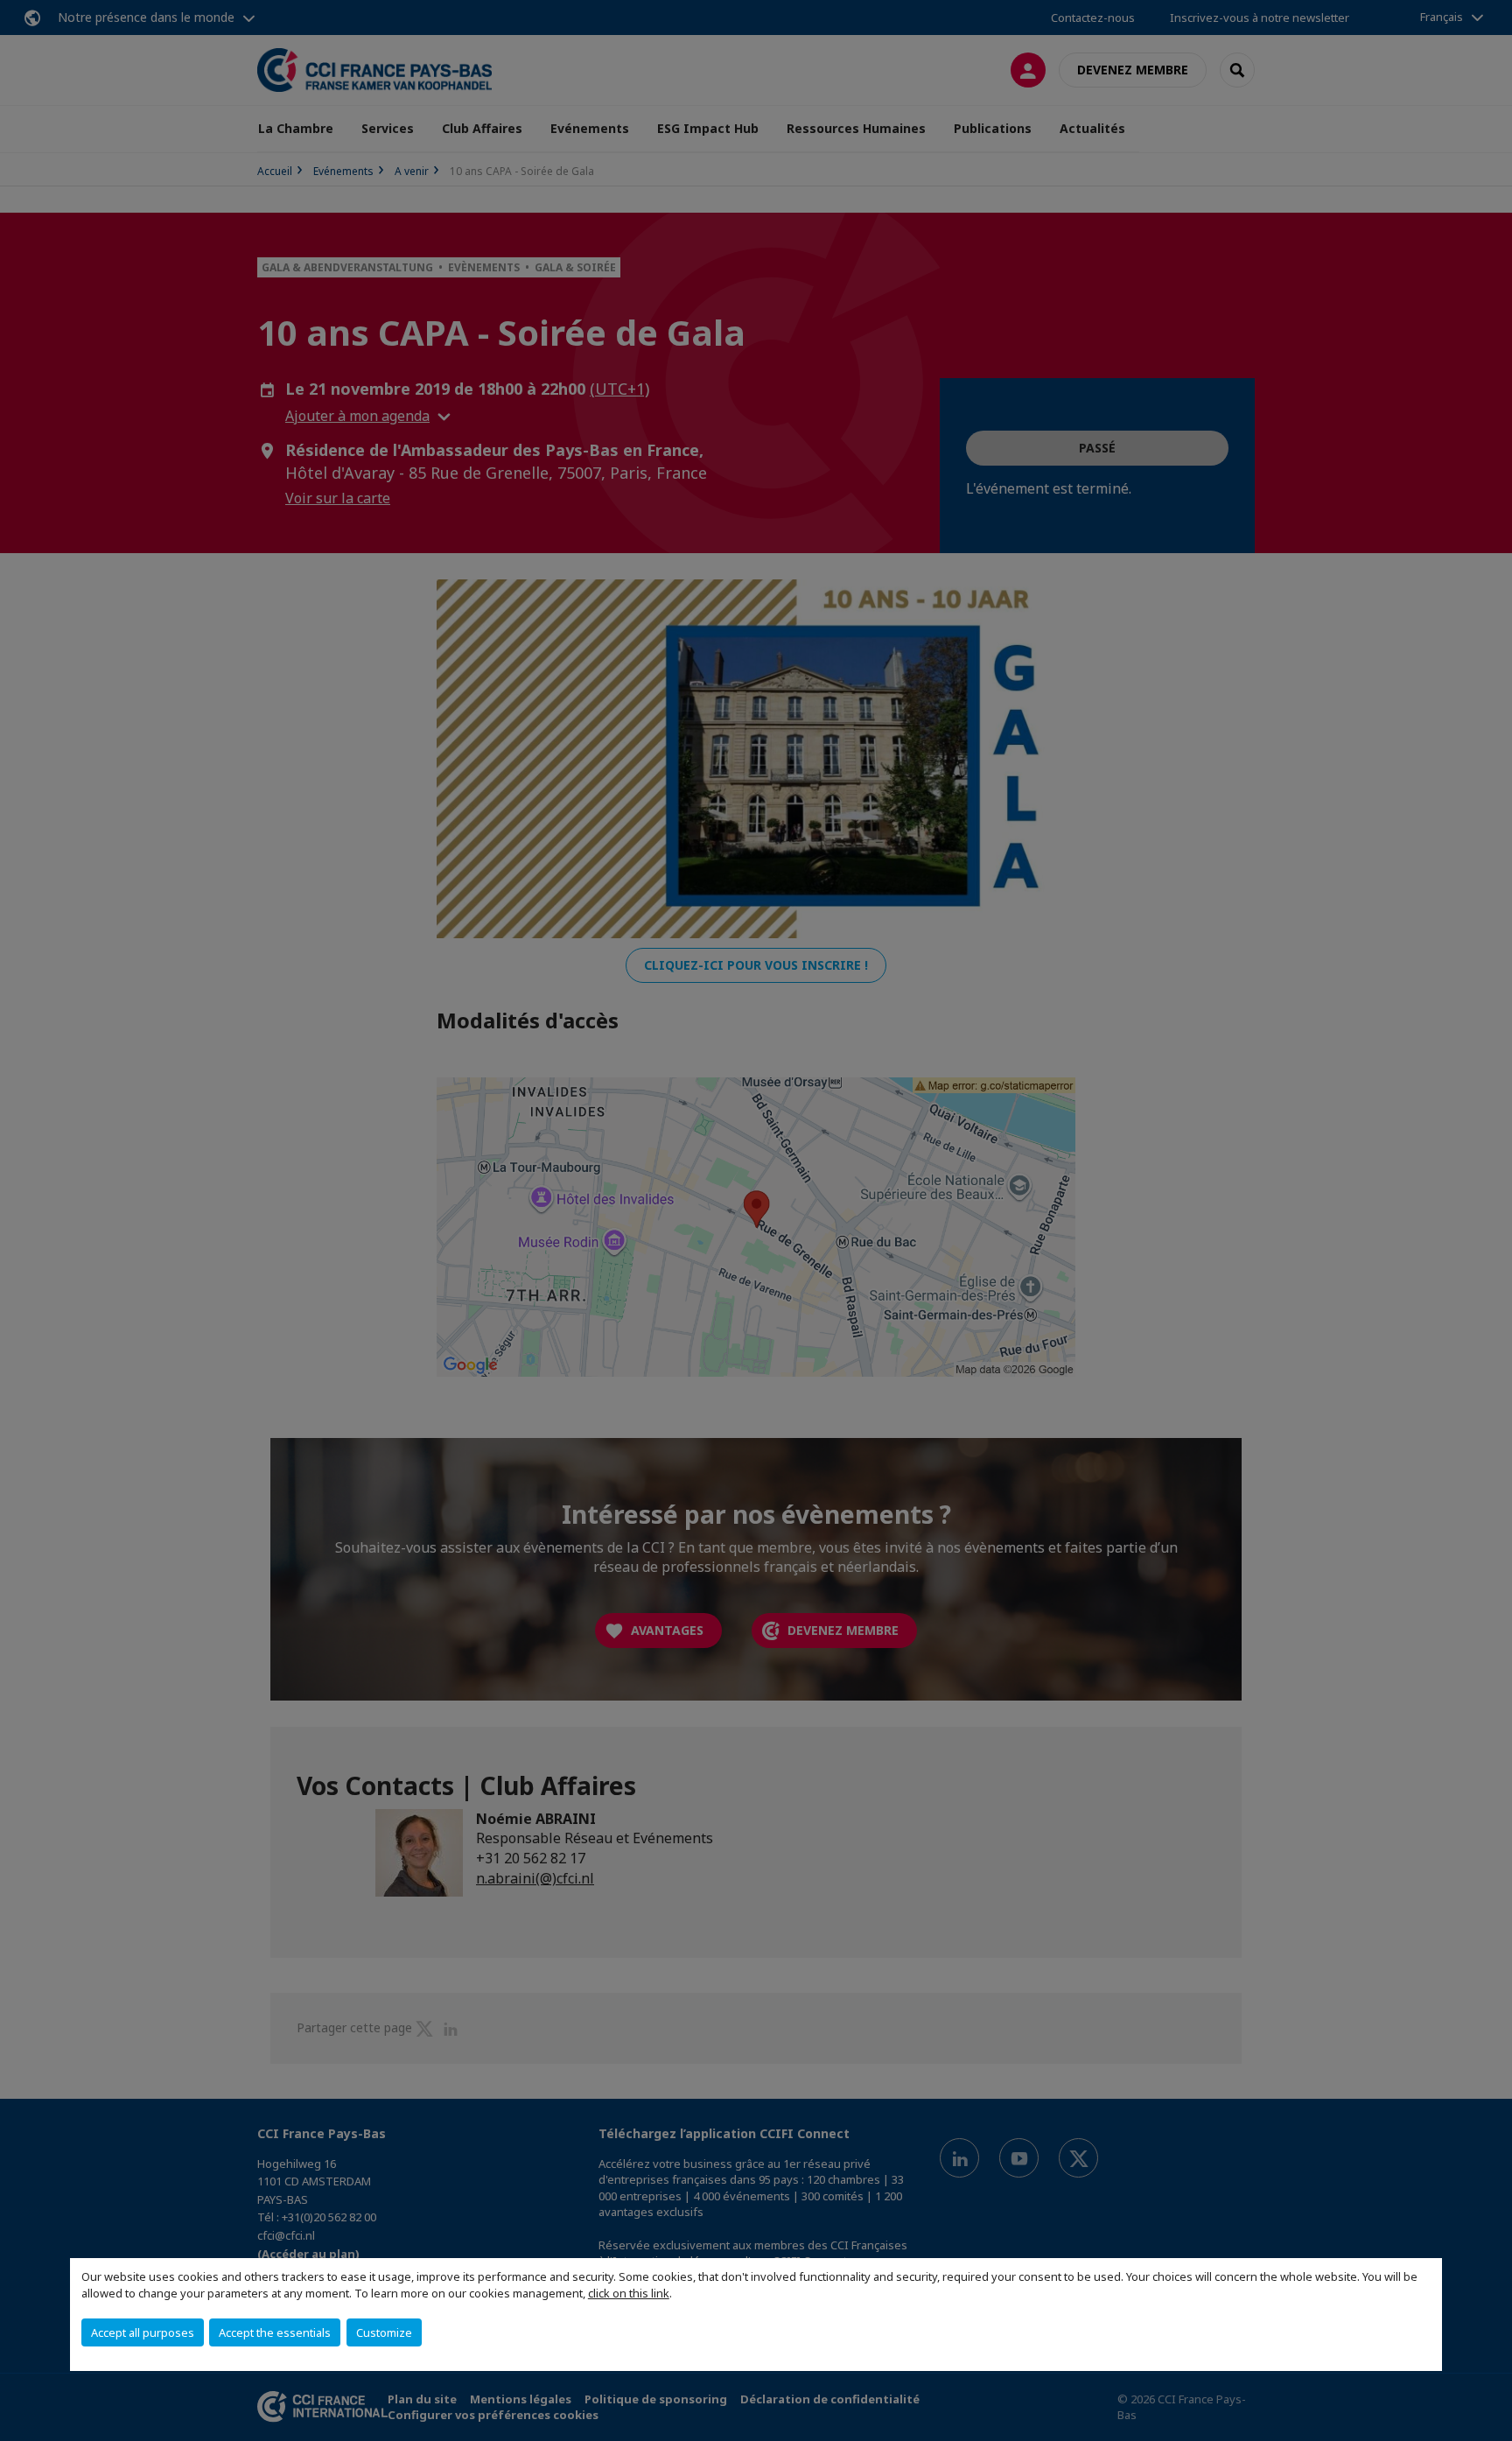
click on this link (629, 2293)
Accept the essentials (275, 2332)
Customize (384, 2332)
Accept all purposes (143, 2332)
